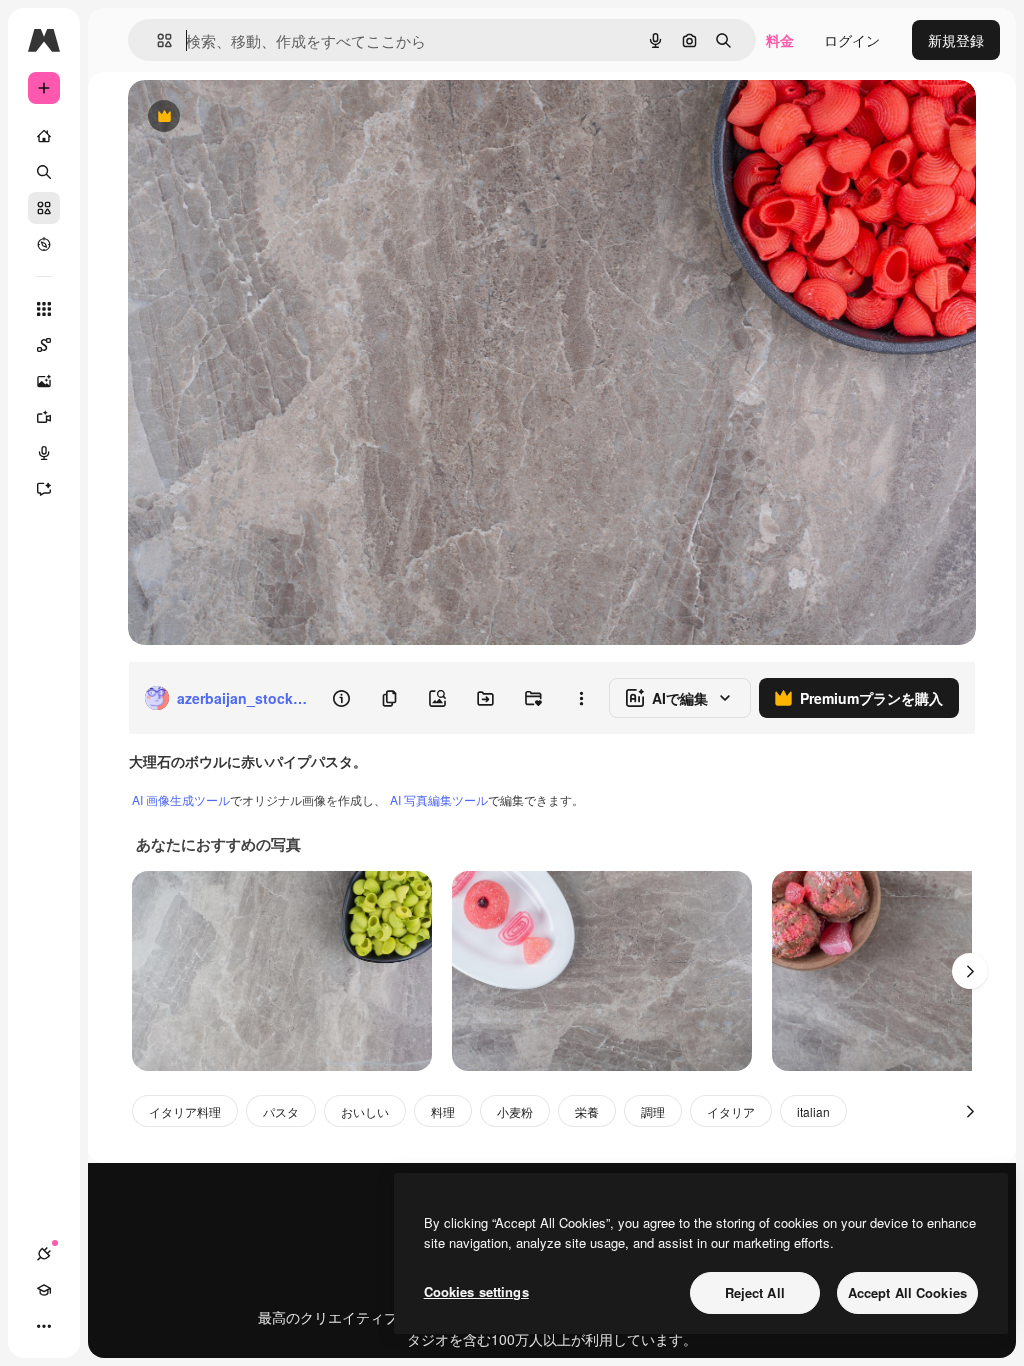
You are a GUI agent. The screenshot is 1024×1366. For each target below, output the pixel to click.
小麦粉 (515, 1111)
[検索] (44, 172)
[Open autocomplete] (156, 40)
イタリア (731, 1111)
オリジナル (265, 117)
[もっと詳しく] (44, 244)
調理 (653, 1111)
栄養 (587, 1111)
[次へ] (970, 971)
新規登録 (956, 40)
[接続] (44, 1254)
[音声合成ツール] (44, 453)
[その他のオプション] (581, 698)
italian (813, 1111)
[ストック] (44, 208)
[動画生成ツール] (44, 417)
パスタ (281, 1111)
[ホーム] (44, 136)
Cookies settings (476, 1291)
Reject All (755, 1292)
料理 (443, 1111)
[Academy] (44, 1290)
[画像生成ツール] (44, 381)
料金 (780, 40)
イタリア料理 (185, 1111)
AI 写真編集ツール (439, 799)
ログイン (852, 40)
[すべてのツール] (44, 309)
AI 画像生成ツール (181, 799)
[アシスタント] (44, 489)
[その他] (44, 1326)
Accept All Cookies (907, 1292)
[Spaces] (44, 345)
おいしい (365, 1111)
